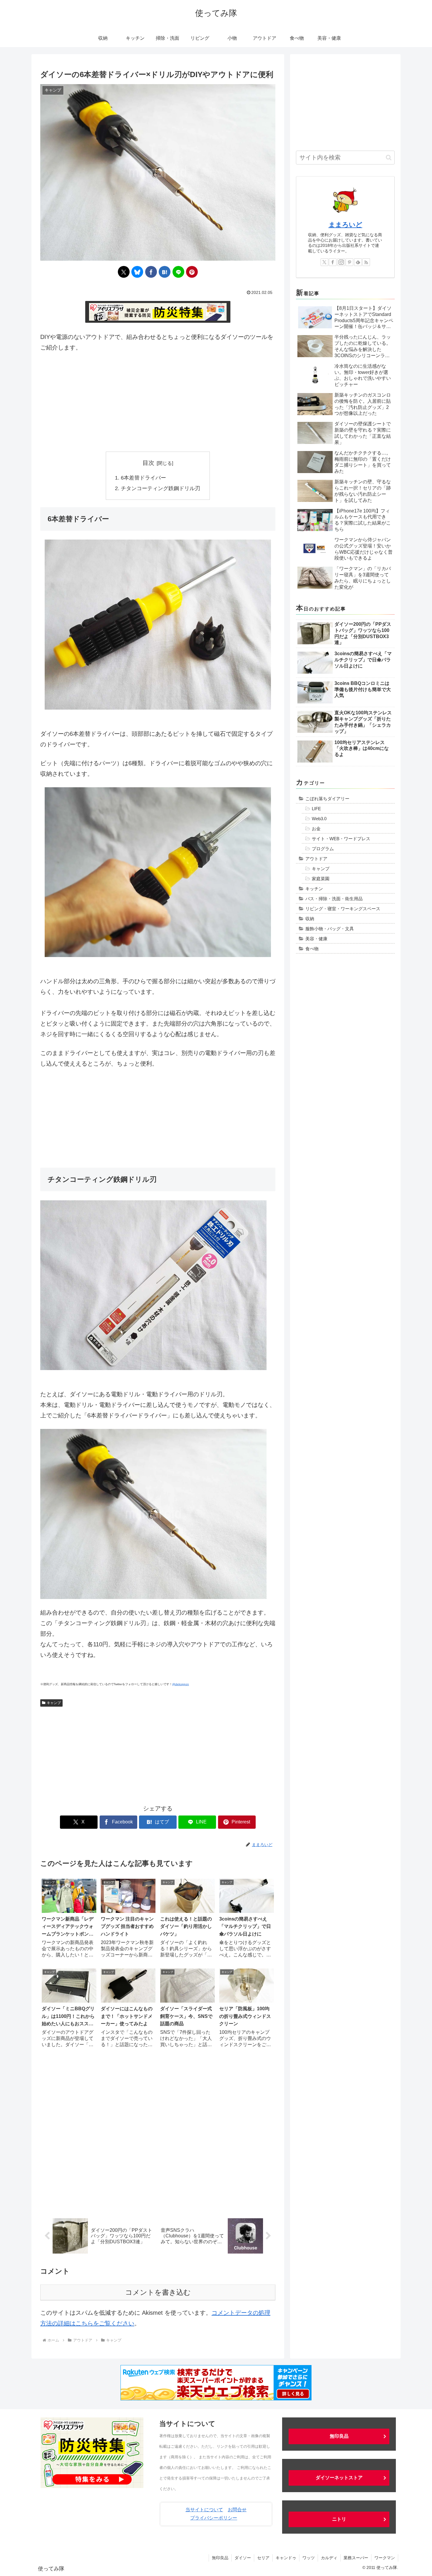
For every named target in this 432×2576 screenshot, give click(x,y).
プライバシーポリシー (214, 2518)
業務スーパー (356, 2558)
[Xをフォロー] (324, 262)
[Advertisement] (158, 402)
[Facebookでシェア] (151, 272)
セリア (263, 2558)
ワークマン (385, 2558)
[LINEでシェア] (178, 272)
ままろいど (345, 225)
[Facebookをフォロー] (333, 262)
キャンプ (54, 1703)
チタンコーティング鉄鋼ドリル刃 (160, 488)
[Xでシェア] (124, 272)
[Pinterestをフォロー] (349, 262)
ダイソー (243, 2558)
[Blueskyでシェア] (137, 272)
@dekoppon (181, 1684)
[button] (389, 158)
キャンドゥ (286, 2558)
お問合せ (237, 2510)
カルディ (329, 2558)
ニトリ (339, 2519)
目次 (148, 463)
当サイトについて (204, 2510)
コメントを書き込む (158, 2292)
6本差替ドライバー (143, 478)
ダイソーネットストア (339, 2478)
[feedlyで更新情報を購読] (358, 262)
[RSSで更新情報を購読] (366, 262)
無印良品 (339, 2436)
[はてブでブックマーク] (165, 272)
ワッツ (309, 2558)
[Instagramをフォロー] (341, 262)
